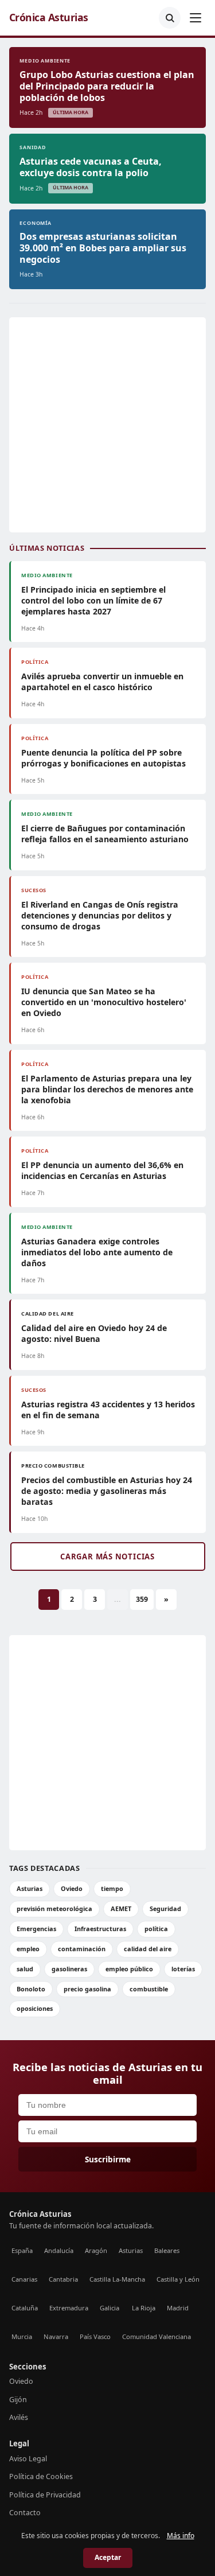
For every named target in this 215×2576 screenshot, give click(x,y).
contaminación (82, 1949)
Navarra (56, 2336)
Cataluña (25, 2308)
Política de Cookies (41, 2476)
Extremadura (69, 2308)
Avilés (19, 2417)
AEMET (121, 1908)
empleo (28, 1949)
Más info (181, 2536)
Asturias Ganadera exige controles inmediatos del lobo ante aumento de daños (97, 1252)
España (22, 2250)
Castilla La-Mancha (117, 2279)
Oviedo (72, 1888)
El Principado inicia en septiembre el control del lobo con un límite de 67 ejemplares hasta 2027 (93, 600)
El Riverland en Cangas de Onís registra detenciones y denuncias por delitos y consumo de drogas (100, 915)
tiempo (112, 1888)
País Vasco (95, 2336)
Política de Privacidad (45, 2495)
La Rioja (144, 2308)
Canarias (24, 2279)
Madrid (178, 2308)
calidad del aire (148, 1949)
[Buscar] (170, 18)
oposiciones (35, 2008)
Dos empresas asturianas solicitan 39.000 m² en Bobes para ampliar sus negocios (103, 248)
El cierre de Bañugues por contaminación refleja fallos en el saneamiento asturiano (105, 834)
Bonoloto (31, 1989)
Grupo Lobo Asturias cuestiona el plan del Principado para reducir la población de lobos (107, 86)
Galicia (110, 2308)
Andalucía (59, 2250)
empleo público (129, 1969)
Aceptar (108, 2557)
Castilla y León (178, 2279)
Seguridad (165, 1908)
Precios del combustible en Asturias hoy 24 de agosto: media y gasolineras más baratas (107, 1491)
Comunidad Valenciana (157, 2336)
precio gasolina (87, 1989)
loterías (183, 1969)
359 (142, 1599)
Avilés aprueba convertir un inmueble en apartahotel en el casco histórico (102, 682)
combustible (149, 1989)
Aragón (96, 2250)
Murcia (22, 2336)
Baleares (167, 2250)
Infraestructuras (100, 1929)
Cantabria (63, 2279)
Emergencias (36, 1929)
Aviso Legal (28, 2459)
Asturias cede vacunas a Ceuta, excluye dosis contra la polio (91, 167)
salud (25, 1969)
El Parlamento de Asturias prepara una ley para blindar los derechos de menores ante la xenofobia (107, 1089)
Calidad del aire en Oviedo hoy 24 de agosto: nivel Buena (94, 1333)
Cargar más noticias (107, 1557)
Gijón (18, 2400)
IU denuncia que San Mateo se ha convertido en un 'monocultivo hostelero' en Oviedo (104, 1002)
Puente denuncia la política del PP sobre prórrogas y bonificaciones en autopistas (103, 758)
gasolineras (69, 1969)
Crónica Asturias (49, 17)
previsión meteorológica (54, 1908)
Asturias (30, 1888)
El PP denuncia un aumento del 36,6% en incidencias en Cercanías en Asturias (102, 1170)
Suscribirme (108, 2159)
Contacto (25, 2513)
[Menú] (196, 18)
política (156, 1929)
